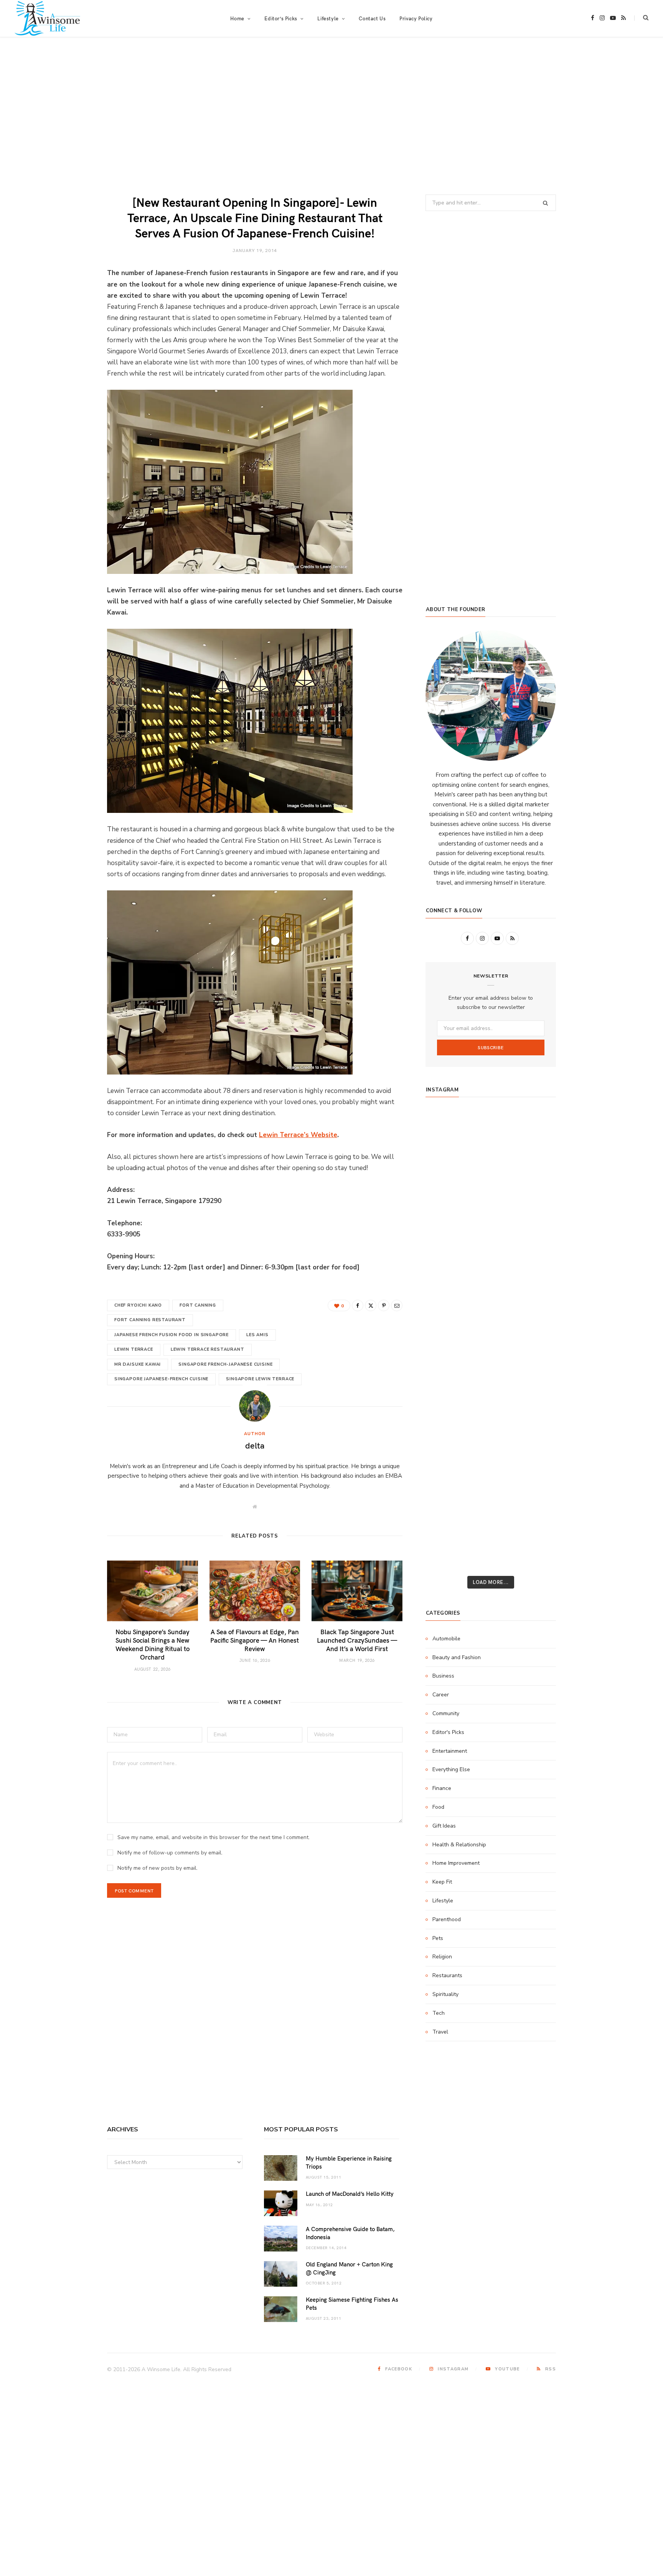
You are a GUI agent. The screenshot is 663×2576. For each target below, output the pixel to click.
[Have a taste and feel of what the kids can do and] (535, 1456)
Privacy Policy (416, 18)
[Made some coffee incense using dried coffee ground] (447, 1431)
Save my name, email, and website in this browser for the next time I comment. (214, 1837)
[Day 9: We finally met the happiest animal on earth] (491, 1254)
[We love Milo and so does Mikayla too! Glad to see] (447, 1532)
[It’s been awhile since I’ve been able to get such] (535, 1406)
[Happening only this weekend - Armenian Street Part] (491, 1431)
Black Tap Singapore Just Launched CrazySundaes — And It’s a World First (357, 1640)
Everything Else (451, 1769)
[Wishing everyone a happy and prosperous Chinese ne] (491, 1152)
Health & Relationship (459, 1845)
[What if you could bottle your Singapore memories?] (535, 1279)
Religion (442, 1957)
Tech (439, 2013)
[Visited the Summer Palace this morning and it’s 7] (491, 1507)
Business (443, 1676)
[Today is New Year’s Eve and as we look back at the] (491, 1456)
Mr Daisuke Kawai (138, 1364)
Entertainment (450, 1751)
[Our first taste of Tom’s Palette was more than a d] (491, 1127)
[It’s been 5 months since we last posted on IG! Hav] (535, 1380)
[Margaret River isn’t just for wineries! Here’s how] (535, 1228)
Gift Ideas (444, 1826)
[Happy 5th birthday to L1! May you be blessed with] (447, 1330)
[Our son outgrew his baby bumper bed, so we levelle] (491, 1355)
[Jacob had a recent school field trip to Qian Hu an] (491, 1532)
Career (441, 1695)
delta (255, 1445)
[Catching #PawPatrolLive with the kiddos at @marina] (535, 1355)
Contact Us (372, 18)
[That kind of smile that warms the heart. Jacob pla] (535, 1532)
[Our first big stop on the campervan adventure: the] (447, 1254)
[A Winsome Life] (47, 18)
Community (446, 1713)
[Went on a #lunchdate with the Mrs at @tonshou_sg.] (491, 1178)
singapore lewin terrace (260, 1379)
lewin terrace (134, 1349)
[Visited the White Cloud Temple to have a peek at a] (447, 1507)
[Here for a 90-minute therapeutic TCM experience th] (491, 1380)
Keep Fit (442, 1882)
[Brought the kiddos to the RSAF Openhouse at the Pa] (447, 1557)
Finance (442, 1788)
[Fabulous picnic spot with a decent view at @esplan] (491, 1279)
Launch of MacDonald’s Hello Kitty (350, 2194)
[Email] (397, 1305)
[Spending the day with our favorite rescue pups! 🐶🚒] (491, 1203)
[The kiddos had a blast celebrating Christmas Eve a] (447, 1178)
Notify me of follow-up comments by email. (170, 1853)
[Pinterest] (384, 1305)
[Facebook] (358, 1305)
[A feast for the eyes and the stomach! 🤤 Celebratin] (535, 1330)
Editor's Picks (448, 1732)
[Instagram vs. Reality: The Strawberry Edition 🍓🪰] (447, 1203)
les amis (257, 1335)
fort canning (198, 1305)
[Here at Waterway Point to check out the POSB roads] (535, 1152)
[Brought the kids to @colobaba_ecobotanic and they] (447, 1482)
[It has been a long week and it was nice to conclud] (535, 1431)
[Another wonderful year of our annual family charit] (447, 1152)
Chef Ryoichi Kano (138, 1305)
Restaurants (447, 1975)
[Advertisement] (331, 116)
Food (438, 1807)
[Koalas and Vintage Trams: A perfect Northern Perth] (535, 1178)
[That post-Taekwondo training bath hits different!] (491, 1304)
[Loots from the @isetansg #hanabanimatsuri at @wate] (447, 1304)
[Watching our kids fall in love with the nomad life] (447, 1228)
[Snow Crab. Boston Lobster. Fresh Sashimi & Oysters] (447, 1127)
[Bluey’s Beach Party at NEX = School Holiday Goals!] (491, 1330)
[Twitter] (371, 1305)
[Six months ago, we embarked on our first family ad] (447, 1279)
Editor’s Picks (281, 18)
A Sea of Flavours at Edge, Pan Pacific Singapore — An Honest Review (255, 1640)
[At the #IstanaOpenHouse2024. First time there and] (447, 1406)
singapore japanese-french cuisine (161, 1379)
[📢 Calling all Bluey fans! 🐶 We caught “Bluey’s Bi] (491, 1406)
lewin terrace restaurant (208, 1349)
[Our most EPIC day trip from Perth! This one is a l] (491, 1228)
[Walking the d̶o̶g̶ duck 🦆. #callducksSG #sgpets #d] (535, 1304)
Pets (438, 1938)
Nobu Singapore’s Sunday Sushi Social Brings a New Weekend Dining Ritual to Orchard (153, 1644)
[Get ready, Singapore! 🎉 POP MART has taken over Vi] (535, 1254)
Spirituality (445, 1994)
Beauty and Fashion (457, 1657)
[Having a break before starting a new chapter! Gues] (447, 1456)
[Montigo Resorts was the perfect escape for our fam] (447, 1380)
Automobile (446, 1639)
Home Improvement (456, 1863)
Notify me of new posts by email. (158, 1868)
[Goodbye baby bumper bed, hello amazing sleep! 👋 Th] (447, 1355)
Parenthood (447, 1919)
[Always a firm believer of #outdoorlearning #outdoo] (535, 1127)
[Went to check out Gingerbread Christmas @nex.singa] (491, 1482)
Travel (440, 2032)
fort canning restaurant (150, 1320)
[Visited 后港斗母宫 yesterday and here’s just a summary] (535, 1507)
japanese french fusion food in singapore (172, 1335)
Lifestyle (443, 1901)
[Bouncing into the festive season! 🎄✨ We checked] (535, 1203)
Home (237, 18)
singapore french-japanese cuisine (225, 1364)
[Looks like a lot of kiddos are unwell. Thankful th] (535, 1482)
